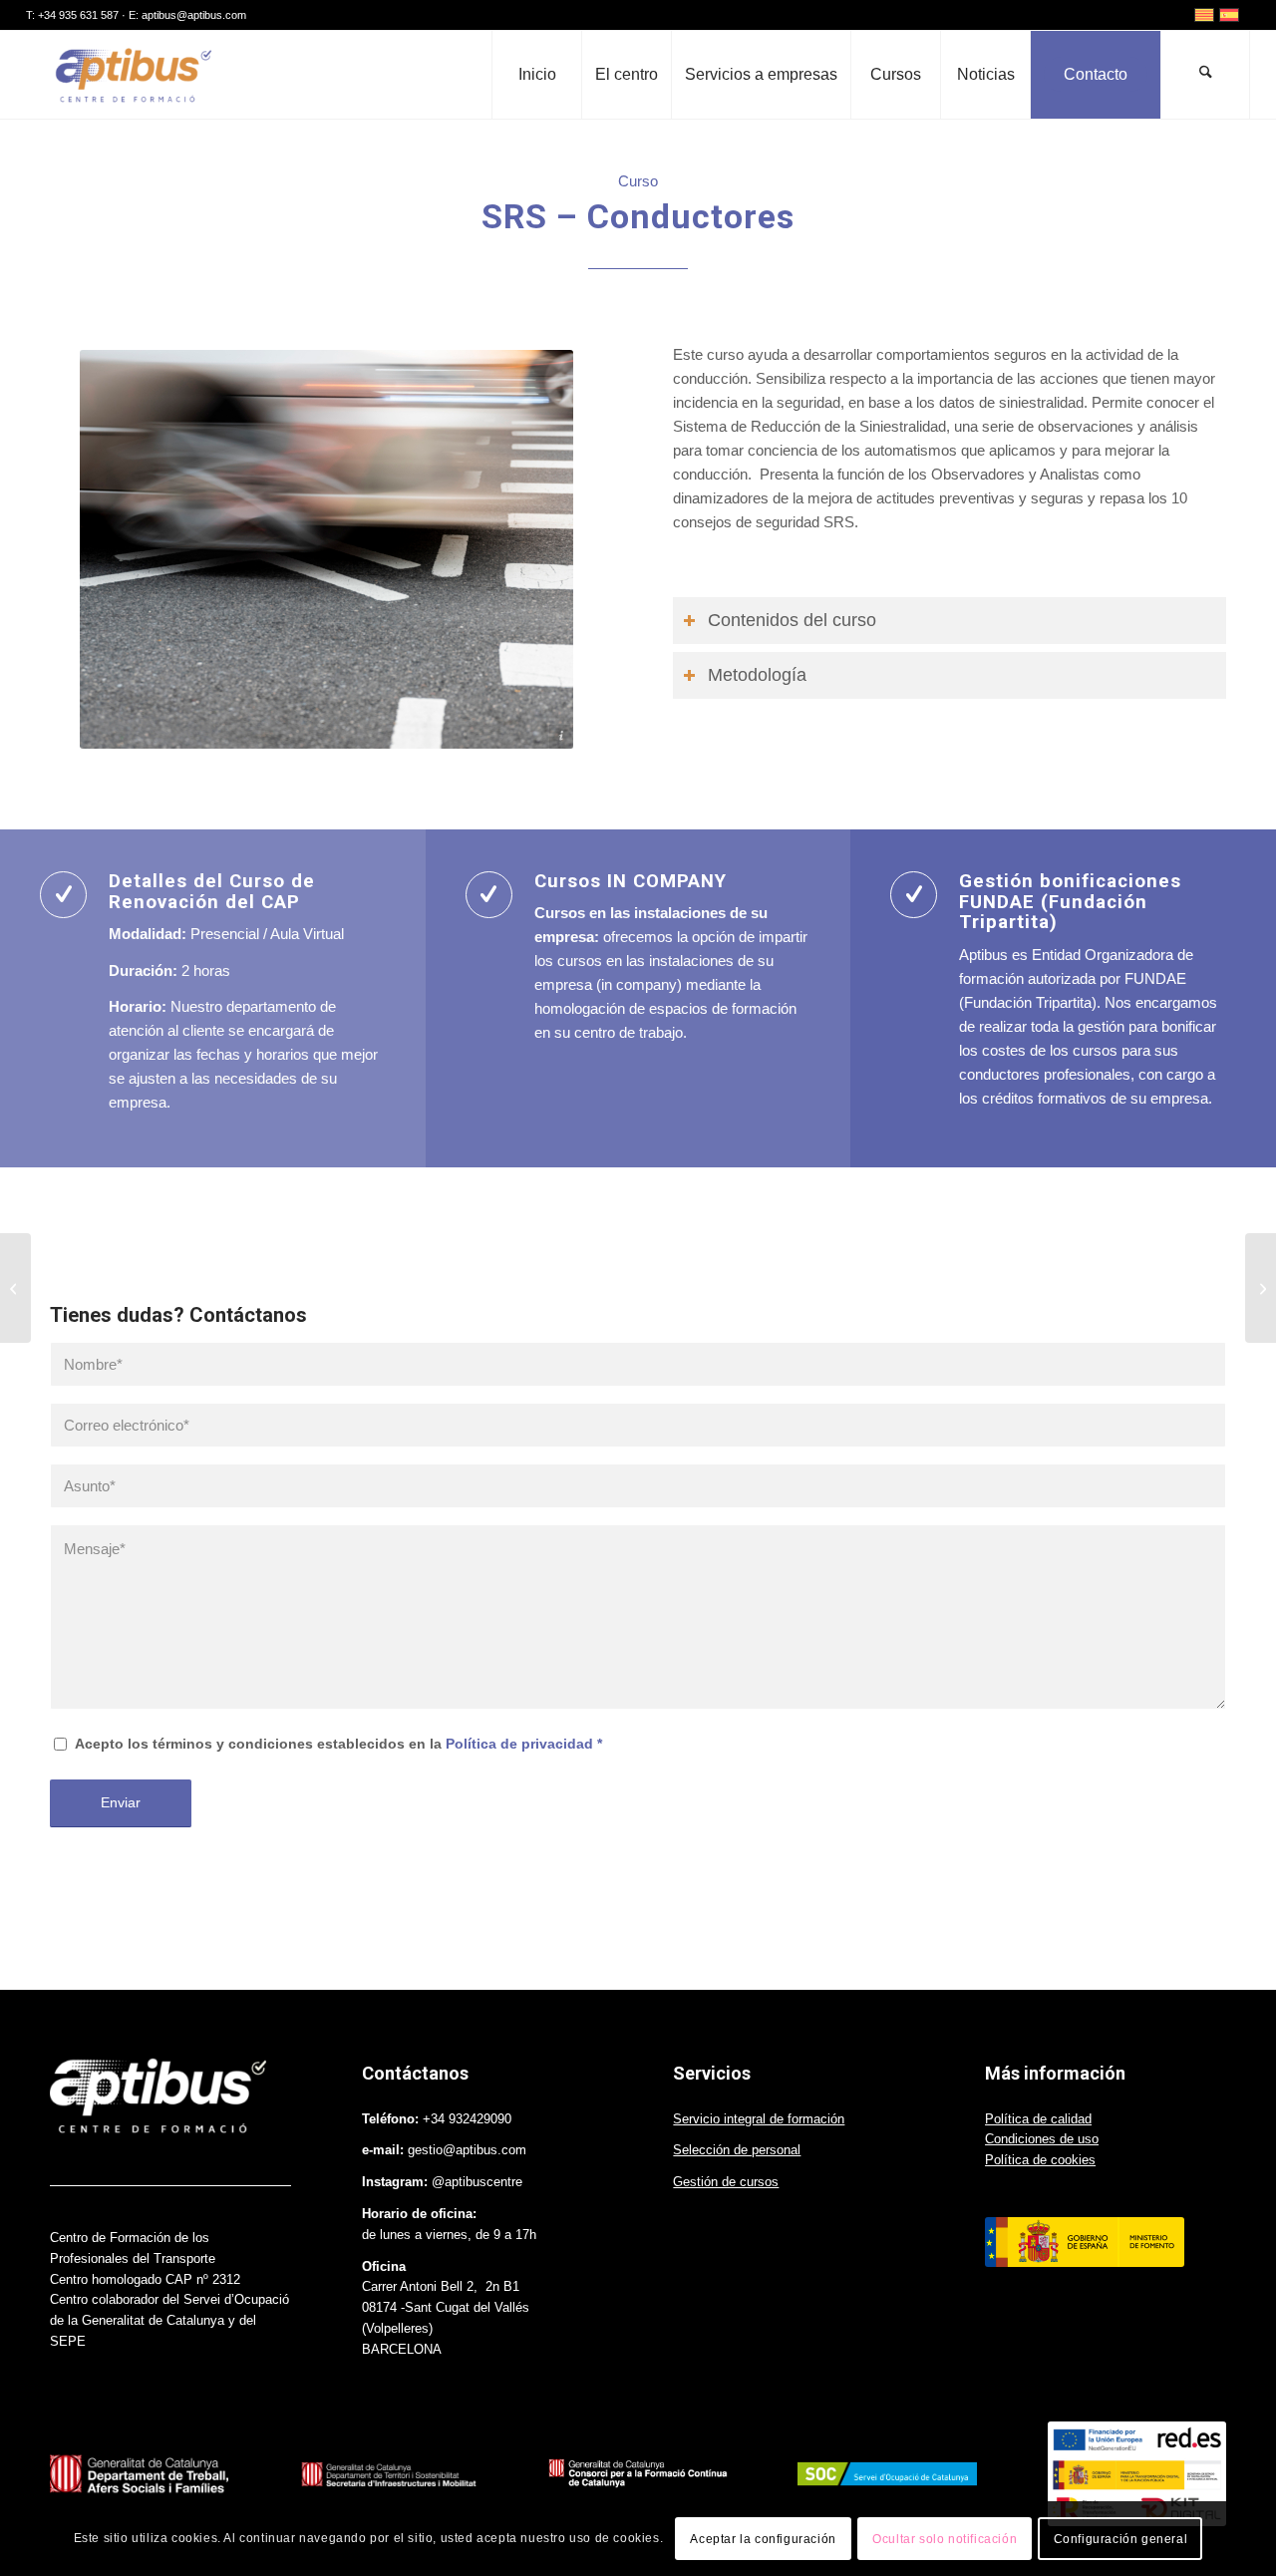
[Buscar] (1205, 75)
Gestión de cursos (726, 2182)
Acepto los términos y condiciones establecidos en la (338, 1744)
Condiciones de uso (1042, 2139)
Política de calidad (1038, 2119)
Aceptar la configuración (763, 2538)
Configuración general (1121, 2538)
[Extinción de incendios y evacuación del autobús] (15, 1288)
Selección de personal (737, 2150)
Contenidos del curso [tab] (792, 620)
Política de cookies (1040, 2160)
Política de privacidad (519, 1744)
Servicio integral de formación (759, 2119)
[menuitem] (536, 75)
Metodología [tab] (757, 675)
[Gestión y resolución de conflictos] (1261, 1288)
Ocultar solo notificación (945, 2538)
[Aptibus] (132, 75)
